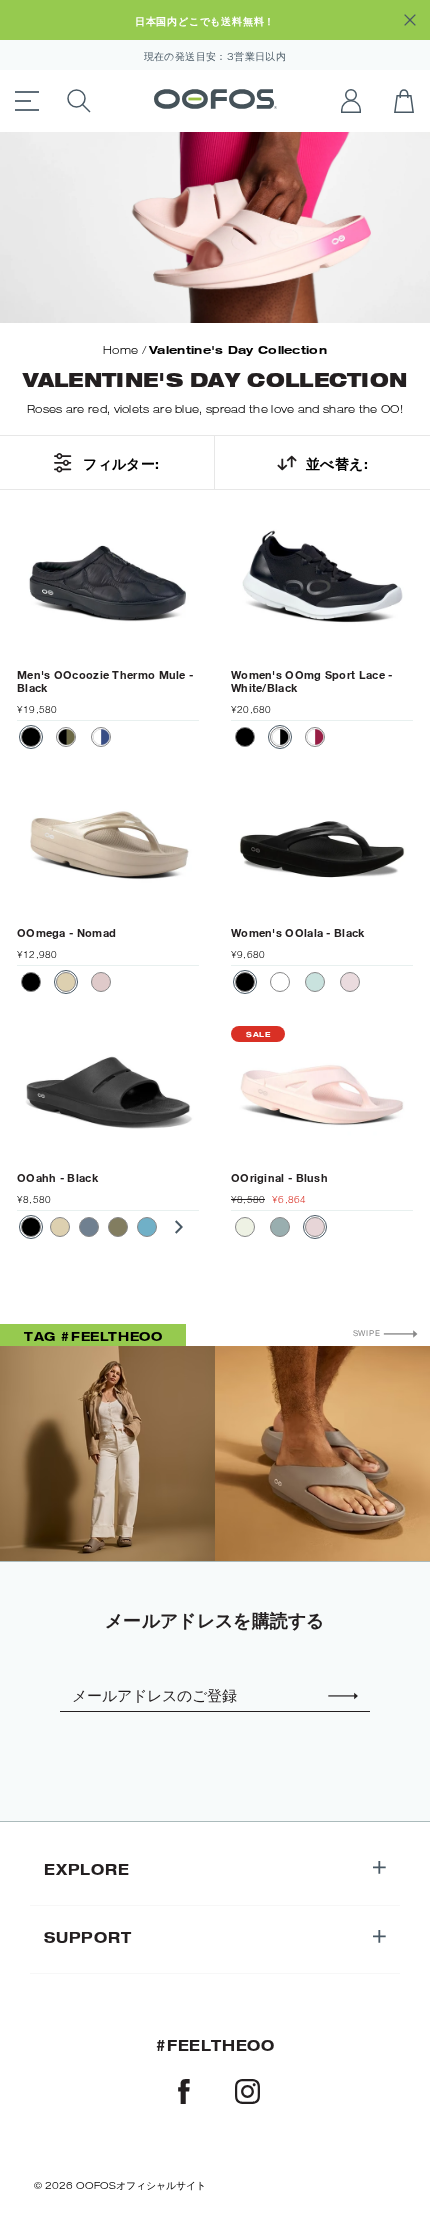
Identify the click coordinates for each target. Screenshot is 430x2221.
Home (120, 350)
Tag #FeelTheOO (93, 1336)
